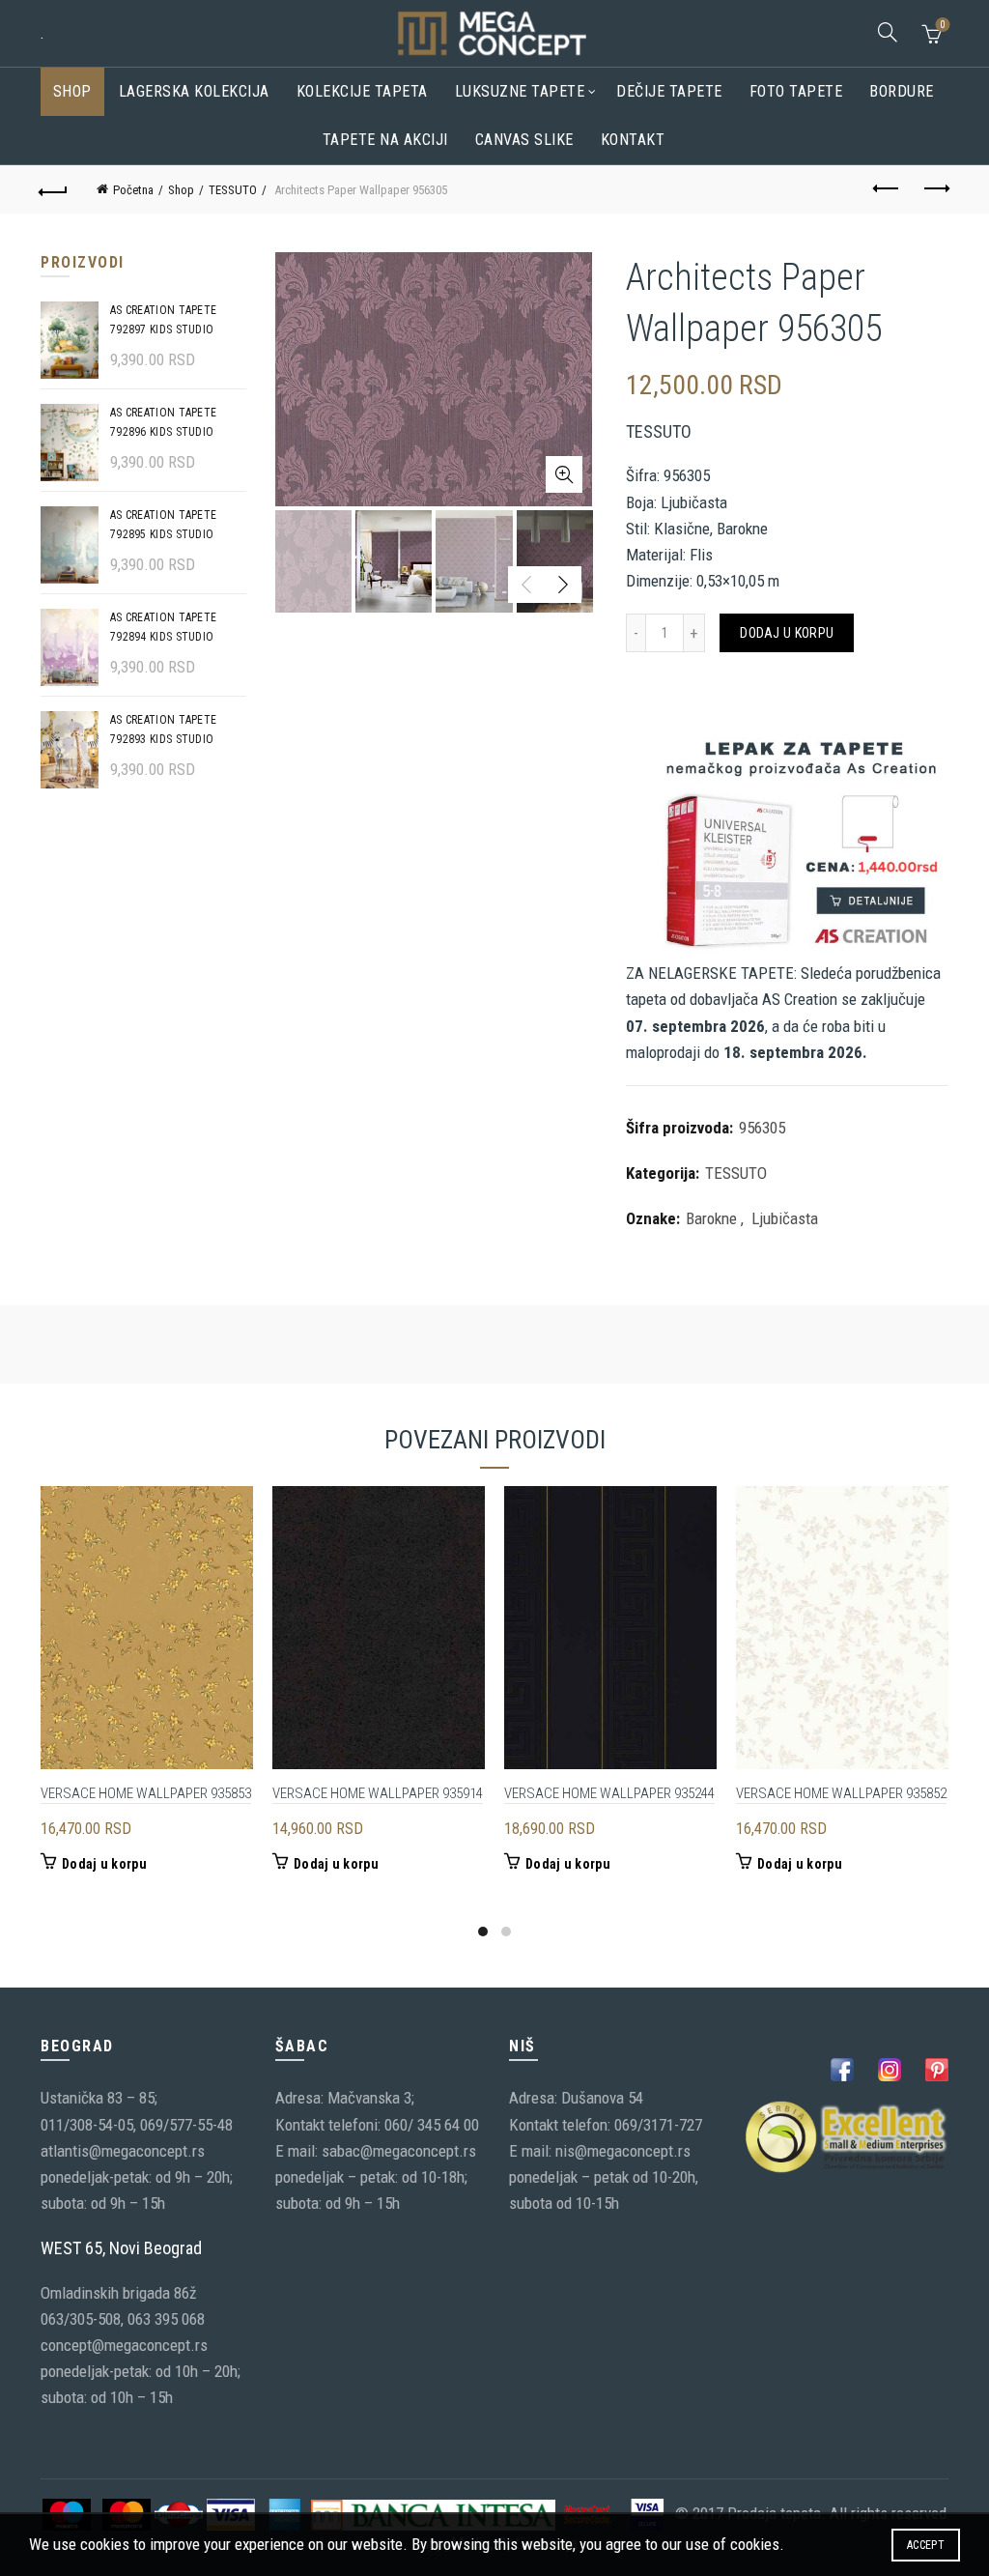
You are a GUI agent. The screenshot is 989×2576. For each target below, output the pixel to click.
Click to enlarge (564, 474)
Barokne (711, 1218)
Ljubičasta (785, 1218)
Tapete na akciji (385, 140)
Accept (926, 2545)
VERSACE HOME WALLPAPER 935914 (378, 1793)
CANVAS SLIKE (524, 140)
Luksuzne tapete (520, 91)
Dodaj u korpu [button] (104, 1864)
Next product (935, 189)
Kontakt (633, 140)
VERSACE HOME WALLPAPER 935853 (146, 1793)
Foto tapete (796, 91)
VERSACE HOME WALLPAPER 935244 (609, 1793)
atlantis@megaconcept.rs (123, 2151)
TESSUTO (233, 190)
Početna (133, 190)
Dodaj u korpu (787, 633)
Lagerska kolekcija (194, 91)
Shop (72, 91)
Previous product (887, 189)
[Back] (54, 189)
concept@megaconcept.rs (124, 2345)
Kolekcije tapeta (362, 91)
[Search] (888, 32)
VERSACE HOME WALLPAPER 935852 (841, 1793)
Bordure (902, 91)
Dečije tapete (669, 91)
